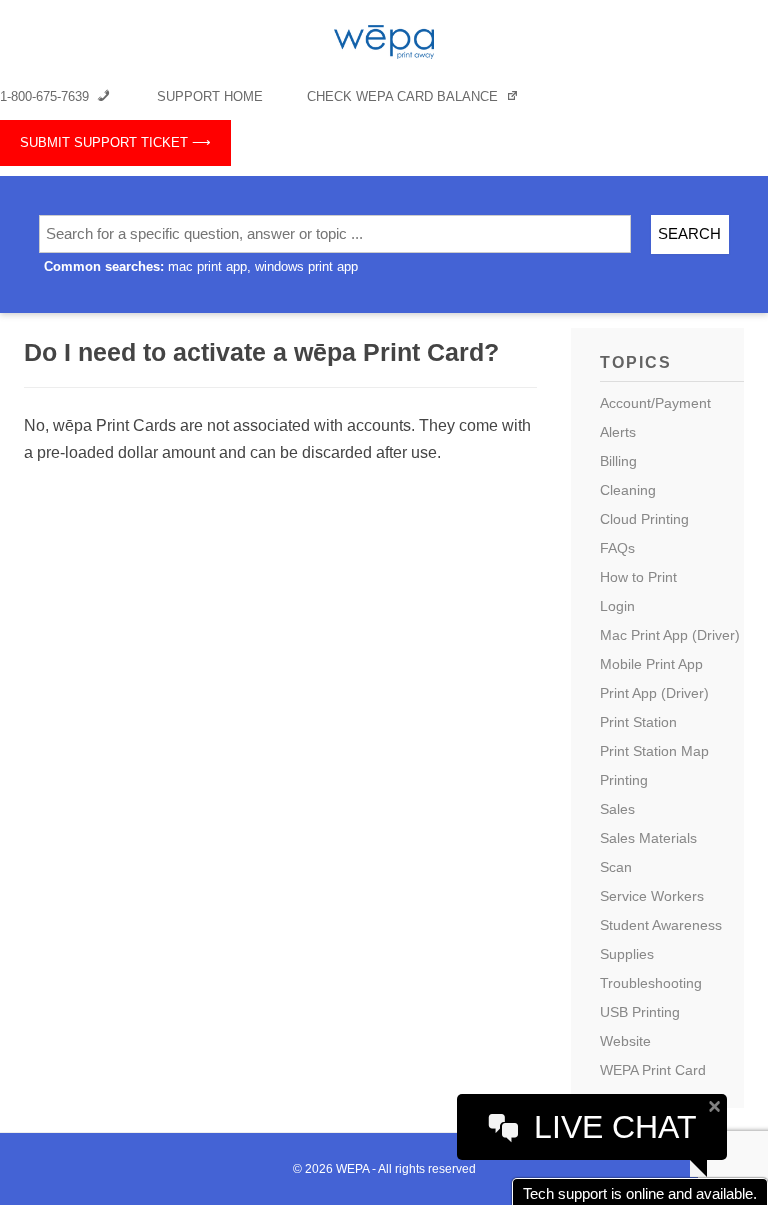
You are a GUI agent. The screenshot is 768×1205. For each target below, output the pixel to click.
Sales (617, 809)
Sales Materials (648, 838)
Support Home (210, 97)
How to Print (638, 577)
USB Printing (640, 1012)
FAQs (617, 548)
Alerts (618, 432)
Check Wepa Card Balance (404, 97)
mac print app (207, 266)
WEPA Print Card (653, 1070)
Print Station (638, 722)
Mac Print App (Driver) (670, 635)
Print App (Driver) (654, 693)
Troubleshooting (651, 983)
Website (625, 1041)
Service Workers (652, 896)
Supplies (627, 954)
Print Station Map (654, 751)
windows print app (306, 266)
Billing (618, 461)
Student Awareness (661, 925)
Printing (624, 780)
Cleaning (628, 490)
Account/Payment (655, 403)
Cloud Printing (644, 519)
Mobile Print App (651, 664)
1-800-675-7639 (46, 97)
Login (617, 606)
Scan (616, 867)
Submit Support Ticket (104, 143)
